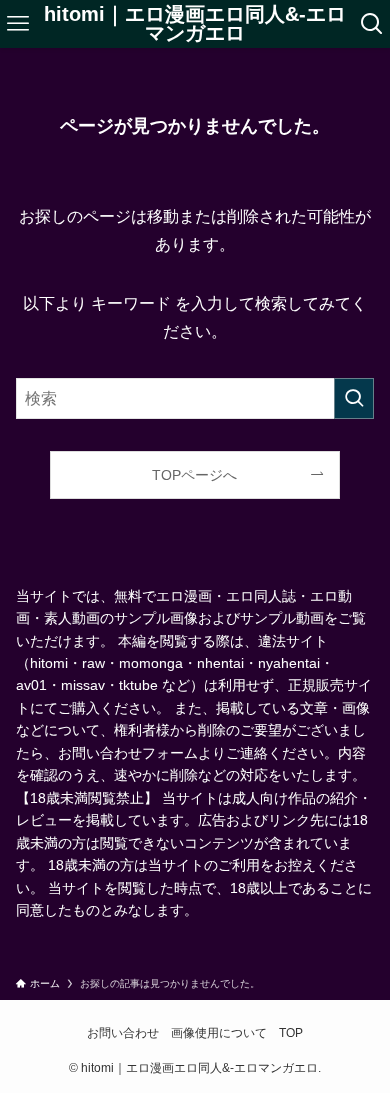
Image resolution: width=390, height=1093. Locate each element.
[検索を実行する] (354, 398)
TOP (291, 1032)
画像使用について (219, 1032)
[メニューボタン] (18, 24)
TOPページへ (194, 475)
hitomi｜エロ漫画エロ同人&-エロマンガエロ (195, 24)
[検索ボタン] (372, 24)
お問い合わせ (123, 1032)
